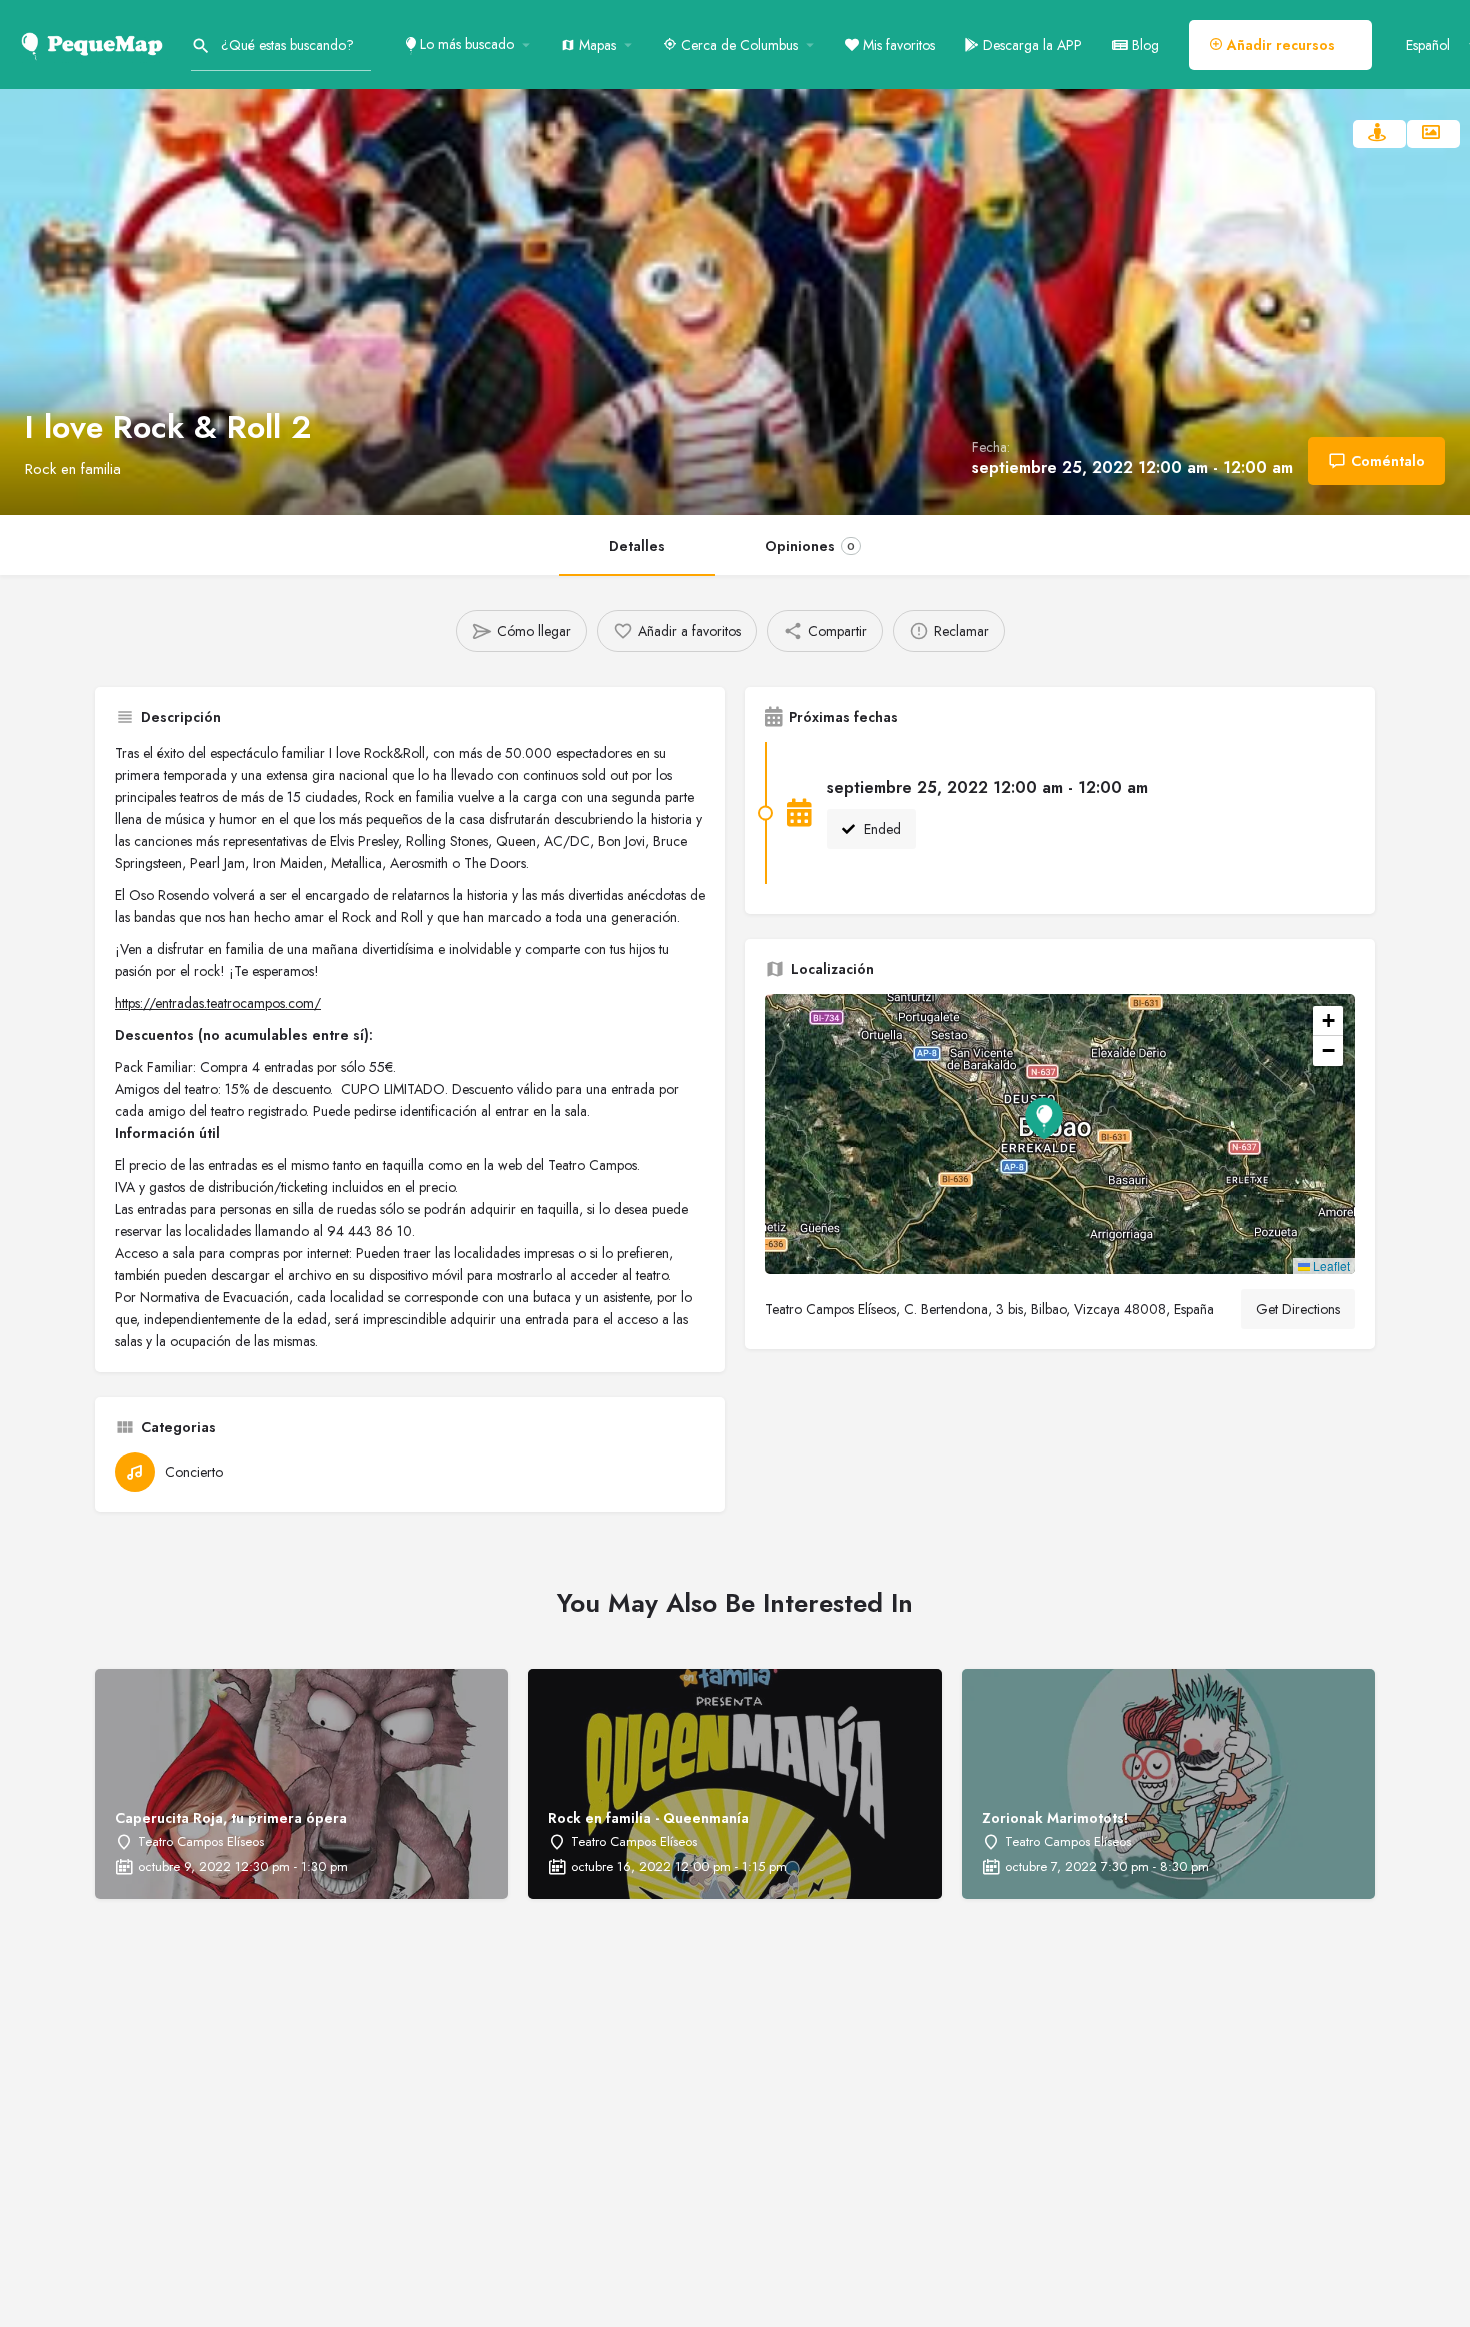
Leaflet (1330, 1265)
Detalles (637, 546)
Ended (880, 829)
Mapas (595, 45)
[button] (1060, 1134)
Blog (1143, 45)
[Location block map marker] (1044, 1118)
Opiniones (810, 546)
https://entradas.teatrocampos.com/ (218, 1003)
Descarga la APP (1030, 45)
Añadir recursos (1279, 45)
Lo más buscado (465, 44)
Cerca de (737, 45)
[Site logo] (95, 43)
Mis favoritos (897, 45)
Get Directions (1298, 1309)
